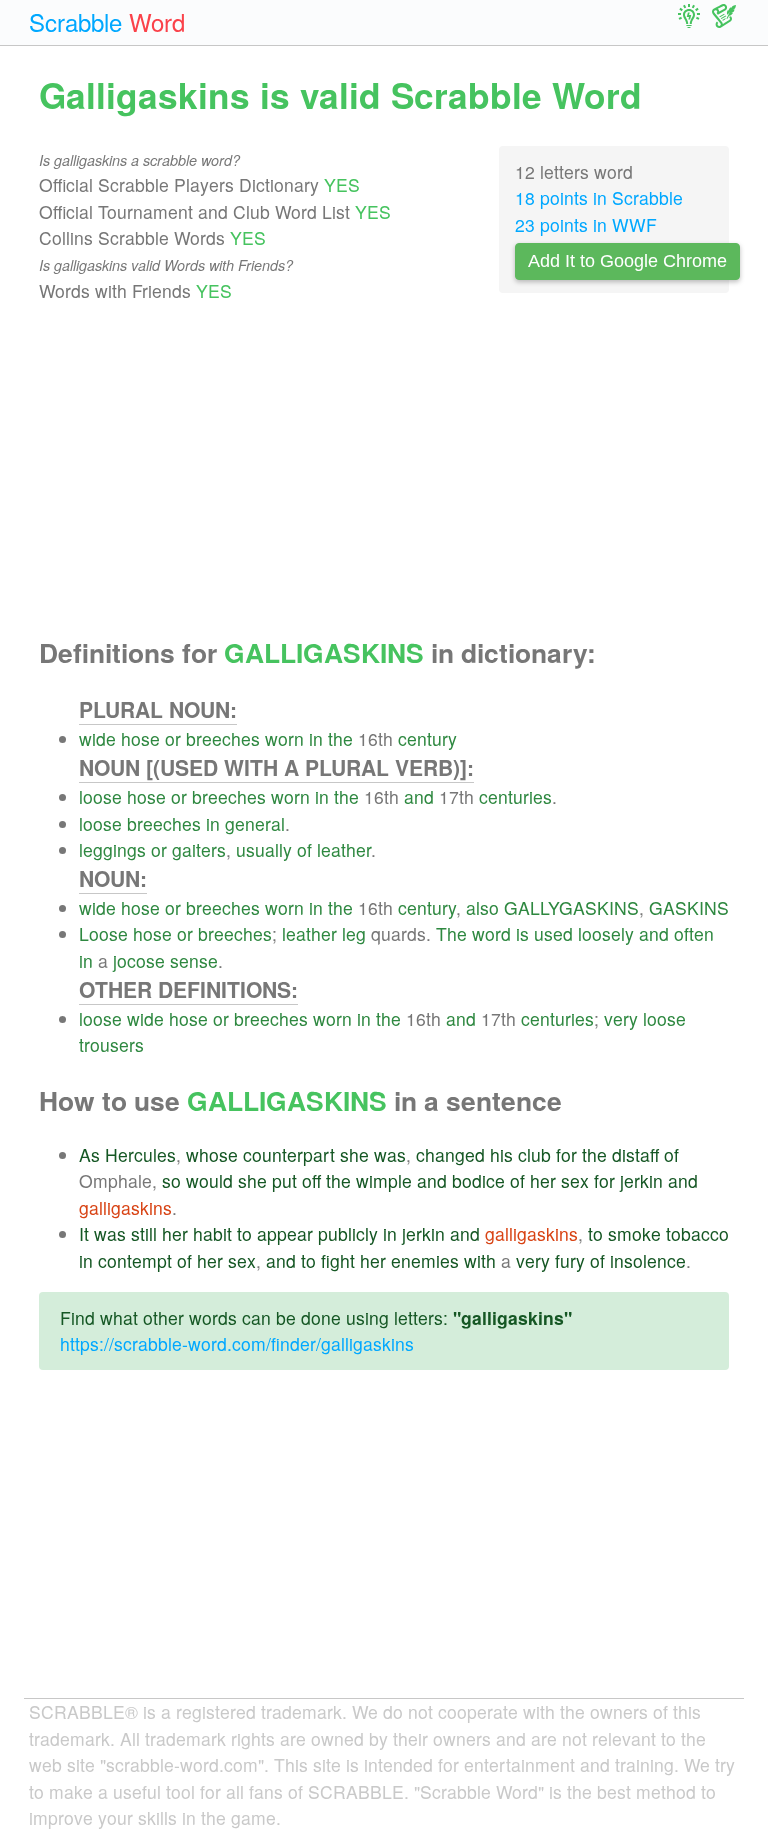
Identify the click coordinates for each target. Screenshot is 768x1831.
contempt (135, 1260)
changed (450, 1154)
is (522, 933)
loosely (606, 933)
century (427, 738)
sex (575, 1180)
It (84, 1233)
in (316, 738)
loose (100, 796)
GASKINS (689, 907)
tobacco (697, 1233)
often (694, 933)
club (534, 1154)
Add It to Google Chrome (627, 261)
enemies (425, 1260)
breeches (223, 738)
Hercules (140, 1154)
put (284, 1180)
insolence (648, 1260)
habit (212, 1233)
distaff (635, 1154)
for (566, 1154)
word (491, 933)
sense (194, 960)
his (501, 1154)
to (244, 1233)
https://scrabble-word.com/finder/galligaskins (237, 1343)
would (209, 1180)
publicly (348, 1233)
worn (284, 738)
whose (212, 1154)
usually (264, 849)
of (304, 849)
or (173, 738)
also (482, 907)
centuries (515, 796)
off (311, 1180)
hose (140, 738)
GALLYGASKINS (571, 907)
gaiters (199, 849)
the (340, 738)
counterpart (289, 1154)
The (451, 933)
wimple (384, 1180)
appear (285, 1233)
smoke (634, 1233)
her (543, 1180)
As (89, 1154)
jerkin (641, 1180)
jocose (139, 960)
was (390, 1154)
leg (354, 933)
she (354, 1154)
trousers (111, 1044)
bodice (478, 1180)
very (621, 1018)
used (553, 933)
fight (338, 1260)
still (144, 1233)
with (480, 1260)
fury (570, 1260)
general (255, 823)
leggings (112, 849)
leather (344, 849)
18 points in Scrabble (599, 197)
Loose (103, 933)
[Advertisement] (384, 471)
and (419, 796)
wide (97, 738)
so (171, 1180)
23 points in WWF (586, 224)
